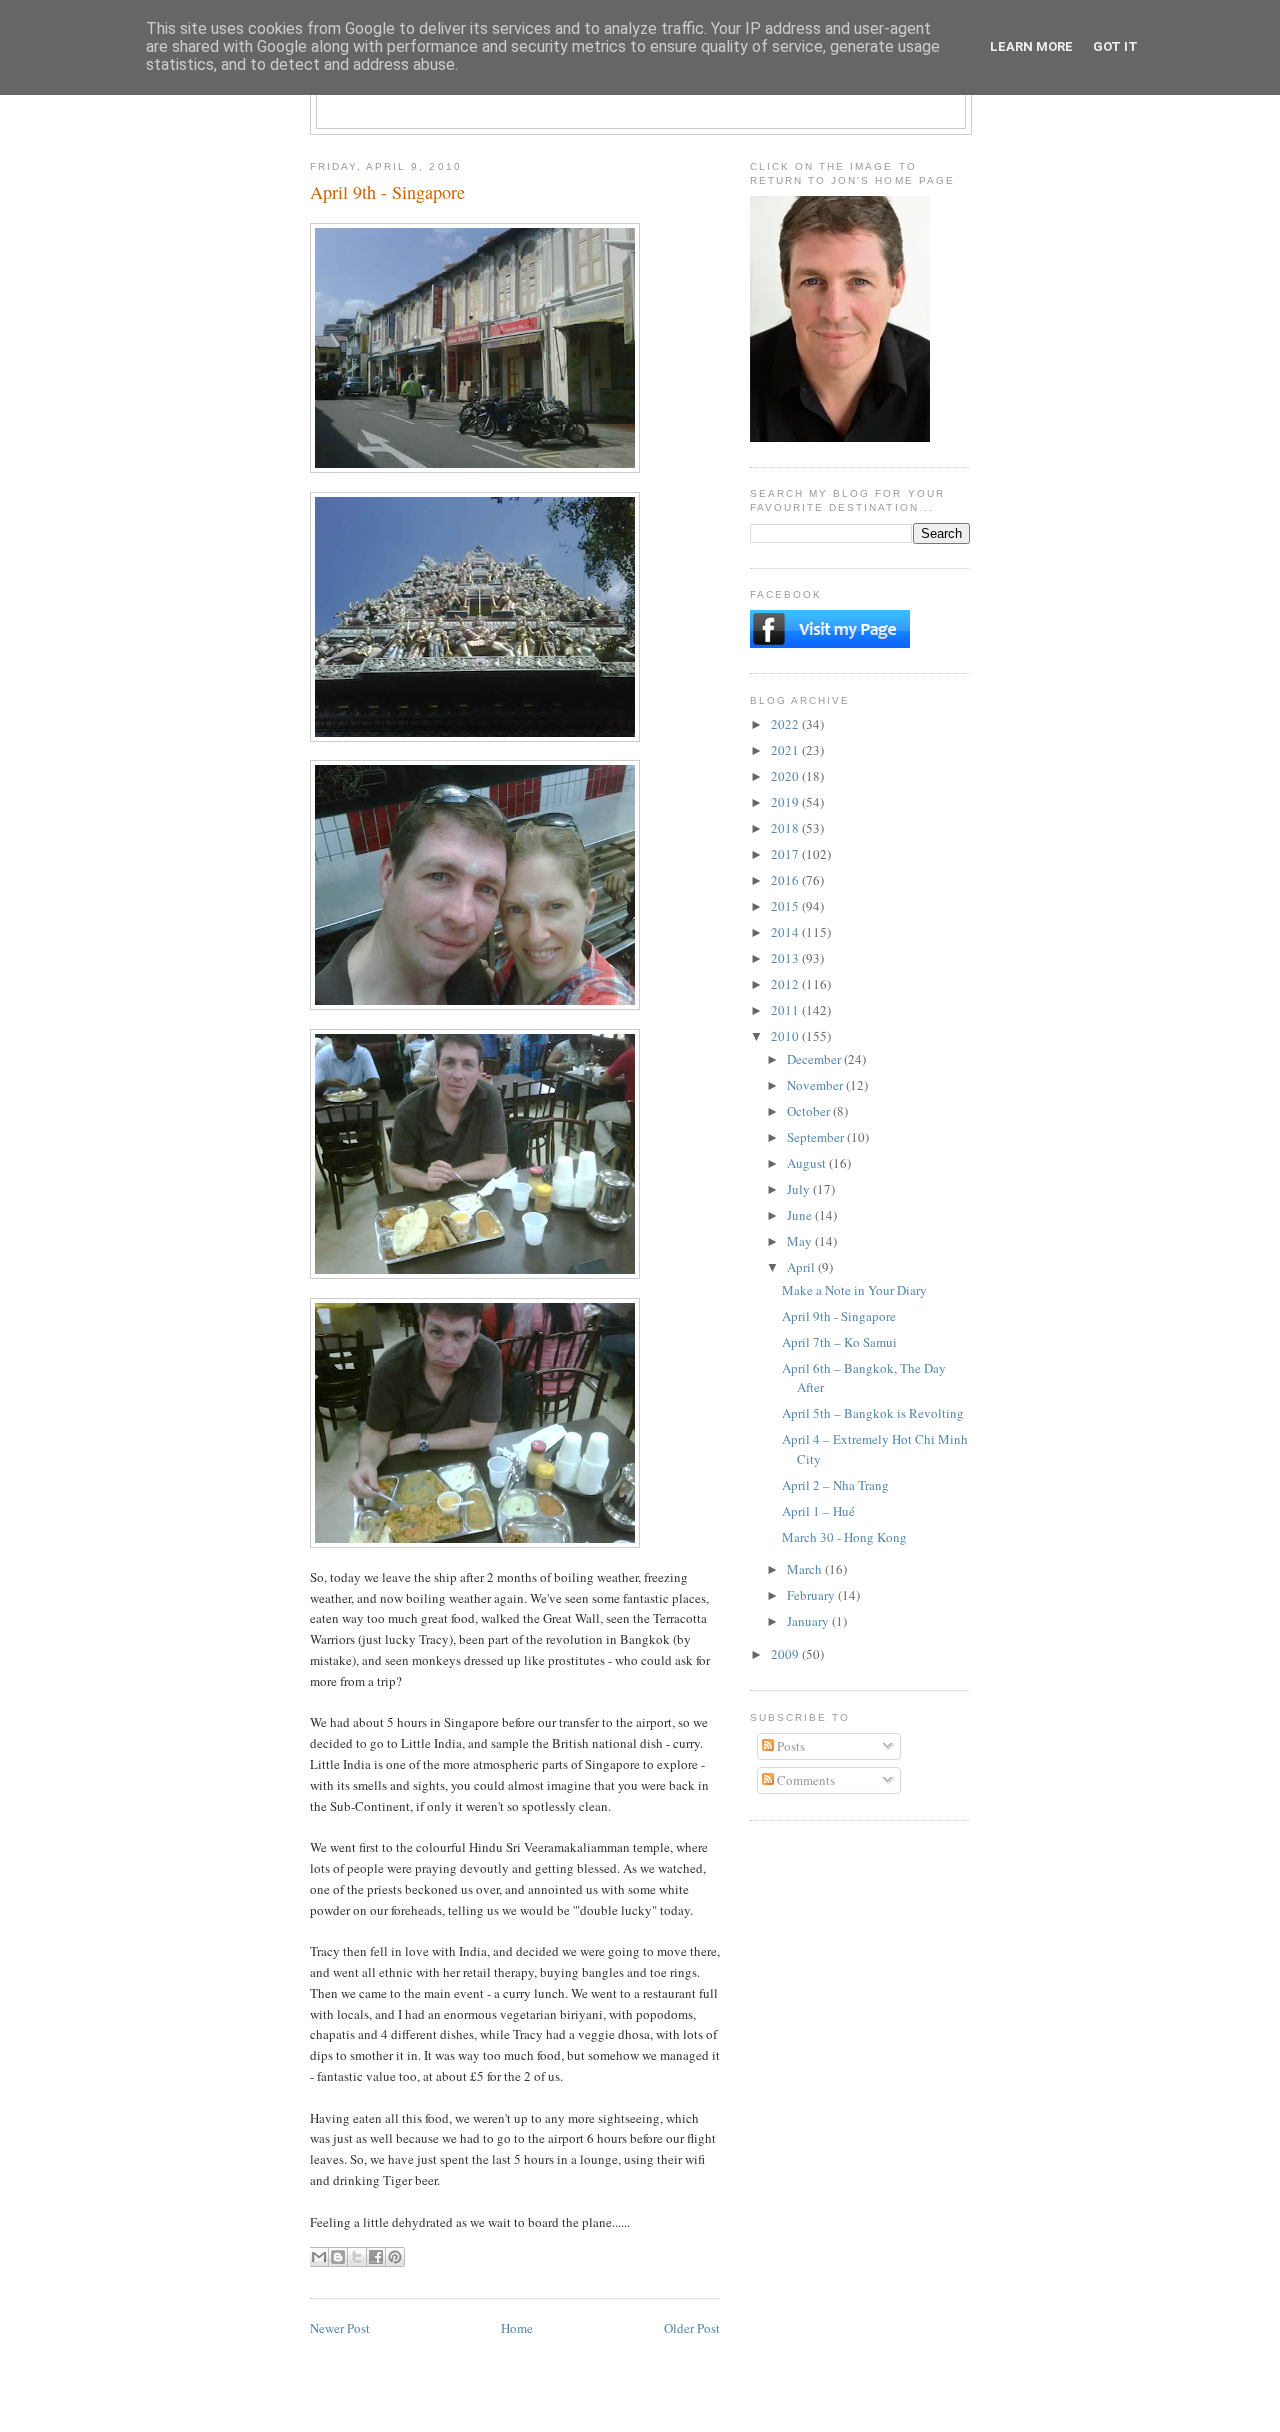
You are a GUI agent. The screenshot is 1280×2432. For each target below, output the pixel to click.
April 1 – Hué (818, 1511)
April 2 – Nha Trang (835, 1485)
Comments (804, 1780)
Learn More (1031, 46)
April (802, 1267)
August (808, 1163)
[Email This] (319, 2257)
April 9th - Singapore (839, 1316)
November (816, 1085)
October (810, 1111)
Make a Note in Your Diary (854, 1290)
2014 (786, 932)
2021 (786, 750)
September (817, 1137)
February (812, 1595)
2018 (786, 828)
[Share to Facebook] (376, 2257)
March (806, 1569)
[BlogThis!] (338, 2257)
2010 (786, 1036)
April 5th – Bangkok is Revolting (873, 1413)
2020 (786, 776)
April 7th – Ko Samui (839, 1342)
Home (517, 2328)
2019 (786, 802)
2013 (786, 958)
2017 (786, 854)
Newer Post (340, 2328)
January (809, 1621)
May (801, 1241)
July (800, 1189)
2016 (786, 880)
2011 (786, 1010)
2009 (786, 1654)
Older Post (692, 2328)
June (801, 1215)
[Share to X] (357, 2257)
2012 (786, 984)
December (815, 1059)
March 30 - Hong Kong (844, 1537)
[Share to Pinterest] (395, 2257)
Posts (789, 1746)
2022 (786, 724)
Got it (1115, 46)
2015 (786, 906)
